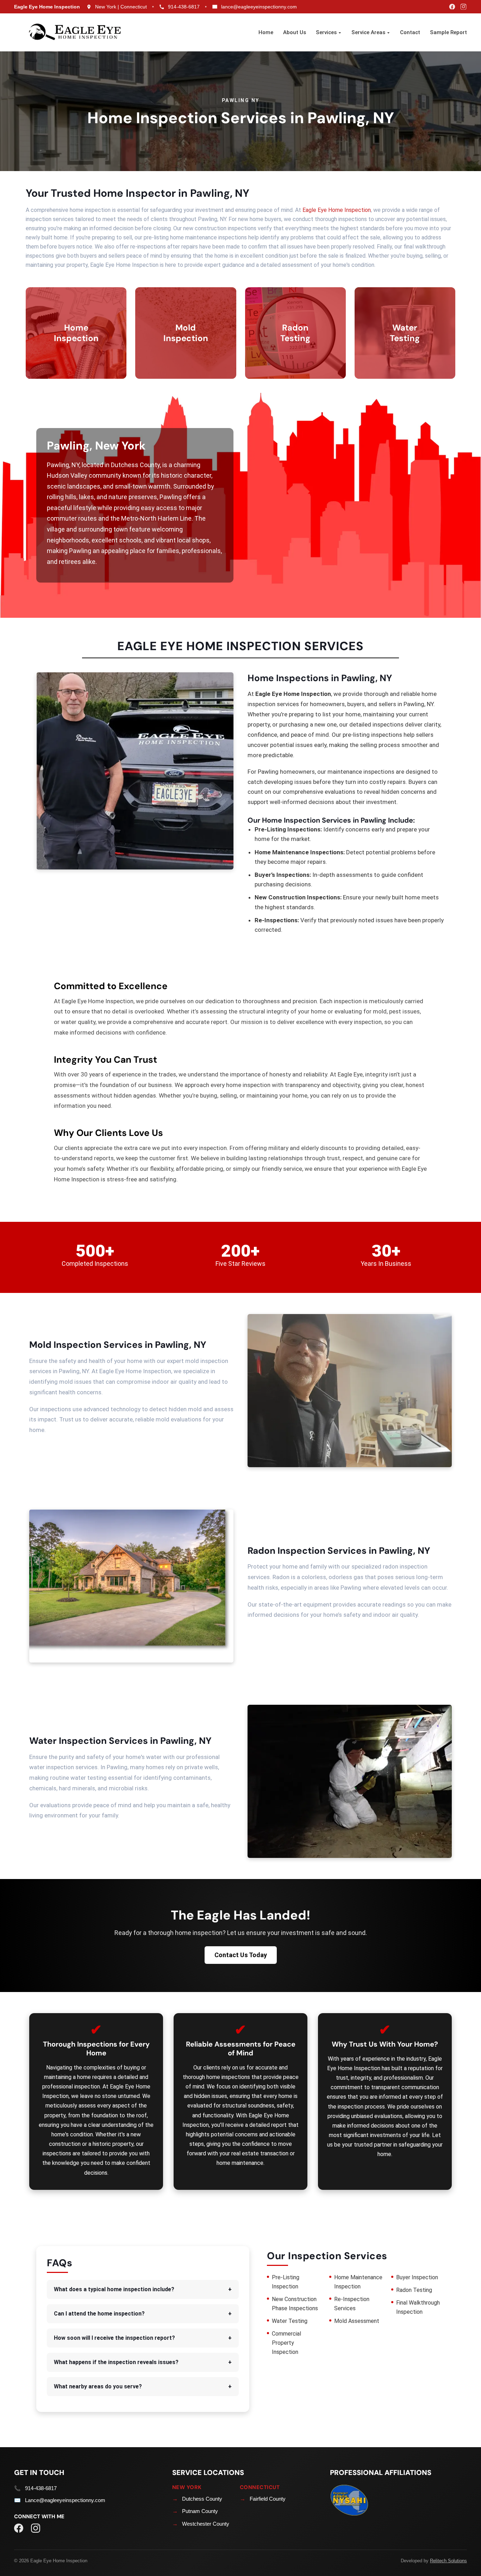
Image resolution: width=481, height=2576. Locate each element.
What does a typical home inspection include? (143, 2289)
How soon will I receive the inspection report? (143, 2338)
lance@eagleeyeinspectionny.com (259, 7)
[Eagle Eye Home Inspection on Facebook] (450, 7)
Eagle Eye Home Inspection (337, 210)
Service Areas (369, 32)
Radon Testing (414, 2290)
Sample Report (448, 32)
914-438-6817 (184, 7)
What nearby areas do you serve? (143, 2386)
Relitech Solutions (448, 2561)
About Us (295, 32)
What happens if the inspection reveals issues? (143, 2362)
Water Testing (290, 2321)
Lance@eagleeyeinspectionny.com (65, 2500)
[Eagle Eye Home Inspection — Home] (76, 32)
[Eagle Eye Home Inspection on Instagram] (461, 7)
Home (266, 32)
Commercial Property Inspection (286, 2343)
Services (327, 32)
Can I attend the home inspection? (143, 2314)
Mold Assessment (357, 2321)
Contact (410, 32)
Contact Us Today (241, 1955)
